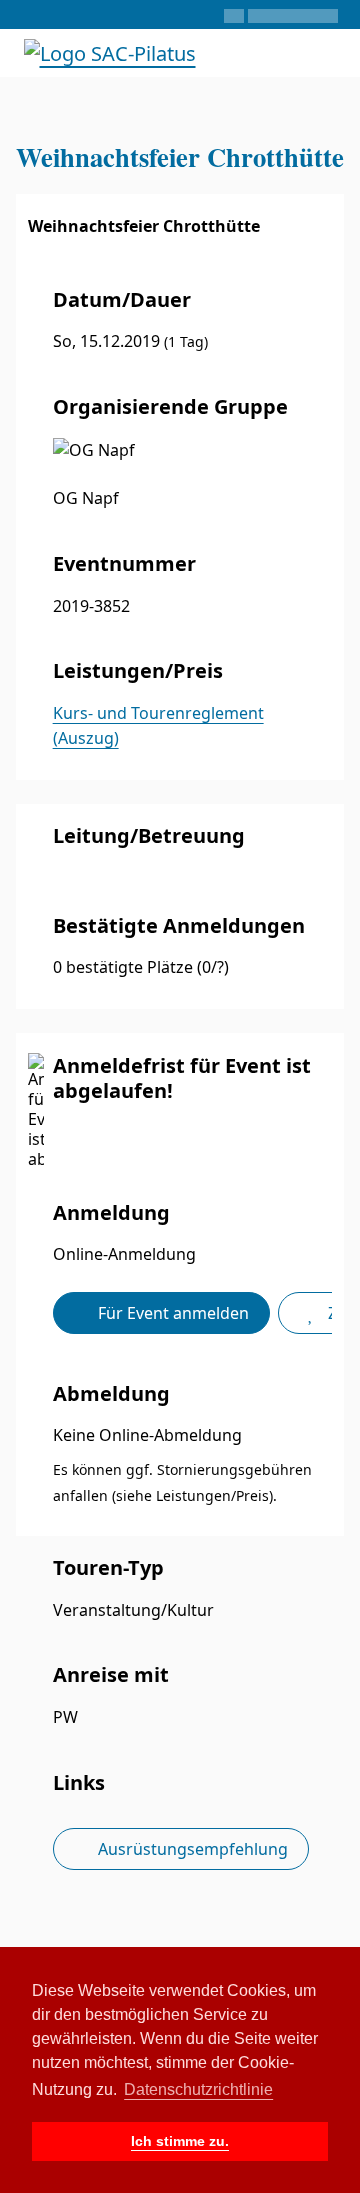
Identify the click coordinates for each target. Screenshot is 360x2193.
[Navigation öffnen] (327, 53)
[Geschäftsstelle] (27, 15)
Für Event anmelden (171, 1313)
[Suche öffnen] (273, 53)
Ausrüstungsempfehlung (191, 1849)
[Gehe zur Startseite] (110, 51)
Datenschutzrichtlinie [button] (198, 2089)
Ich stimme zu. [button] (180, 2141)
